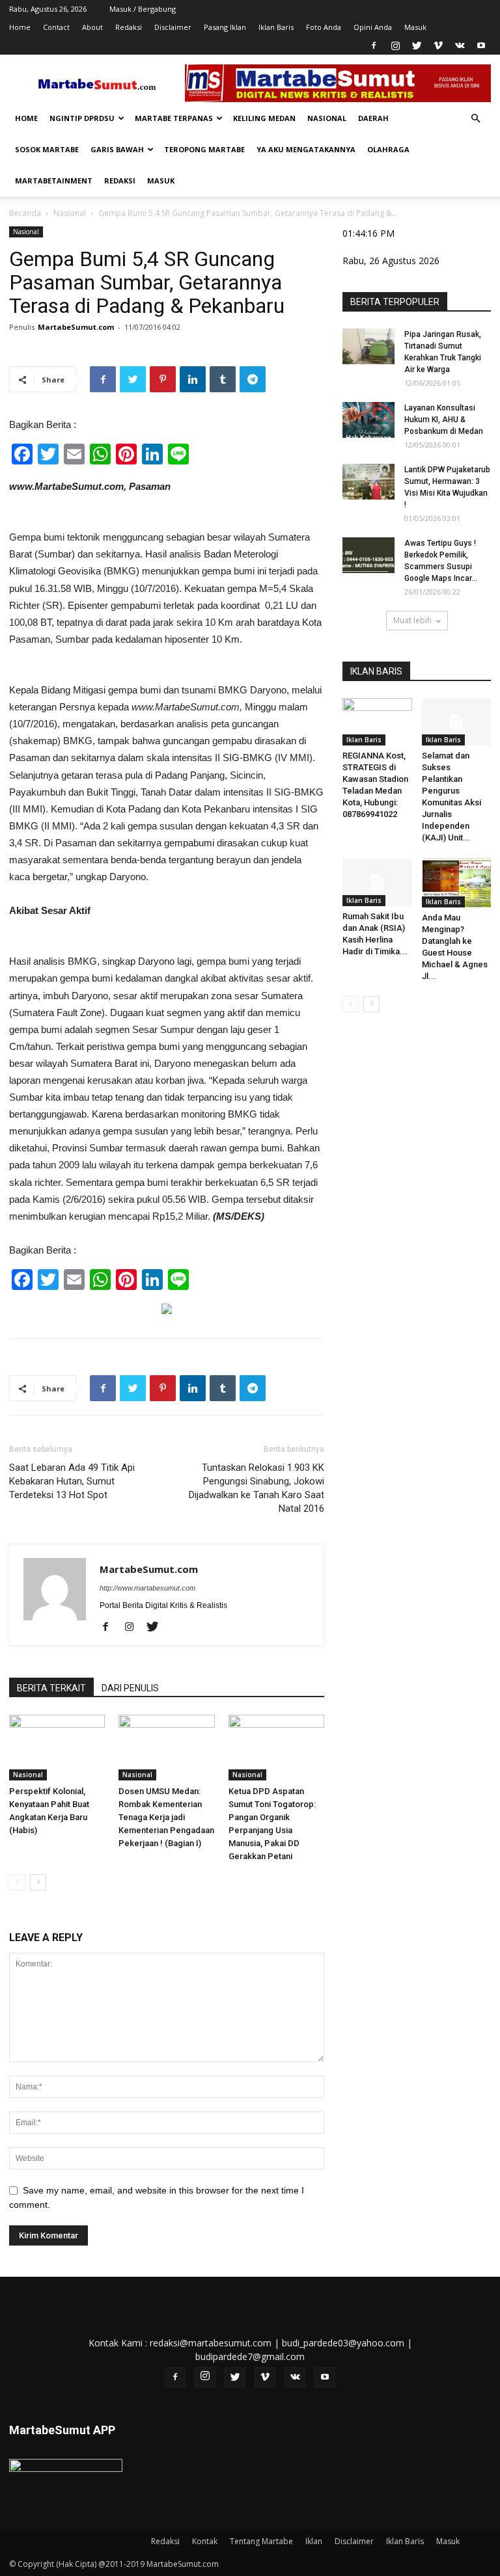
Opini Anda (373, 27)
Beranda (25, 213)
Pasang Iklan (225, 27)
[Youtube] (481, 46)
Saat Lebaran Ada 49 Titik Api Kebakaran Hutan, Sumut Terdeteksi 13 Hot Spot (72, 1481)
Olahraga (388, 149)
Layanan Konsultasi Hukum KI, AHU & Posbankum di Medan (444, 420)
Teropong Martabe (204, 149)
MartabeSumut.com (76, 327)
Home (20, 27)
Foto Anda (324, 27)
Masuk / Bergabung (143, 9)
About (92, 27)
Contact (56, 27)
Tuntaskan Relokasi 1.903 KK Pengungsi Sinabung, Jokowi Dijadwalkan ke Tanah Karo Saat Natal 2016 (257, 1488)
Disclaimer (173, 27)
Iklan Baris (276, 27)
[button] (475, 119)
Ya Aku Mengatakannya (306, 149)
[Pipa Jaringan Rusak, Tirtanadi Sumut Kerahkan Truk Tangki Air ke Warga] (368, 346)
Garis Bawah (117, 149)
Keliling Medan (264, 118)
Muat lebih (412, 620)
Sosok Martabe (47, 149)
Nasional (327, 118)
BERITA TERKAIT (51, 1688)
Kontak (205, 2541)
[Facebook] (374, 46)
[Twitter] (417, 46)
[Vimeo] (438, 46)
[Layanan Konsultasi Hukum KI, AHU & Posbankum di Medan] (368, 420)
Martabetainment (54, 181)
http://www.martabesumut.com (147, 1588)
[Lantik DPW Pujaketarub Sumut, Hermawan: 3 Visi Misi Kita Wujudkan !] (368, 482)
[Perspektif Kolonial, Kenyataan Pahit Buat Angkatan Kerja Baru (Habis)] (57, 1748)
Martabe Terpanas (174, 118)
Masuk (415, 27)
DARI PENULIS (130, 1688)
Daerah (373, 118)
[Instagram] (395, 46)
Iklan (314, 2541)
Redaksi (129, 27)
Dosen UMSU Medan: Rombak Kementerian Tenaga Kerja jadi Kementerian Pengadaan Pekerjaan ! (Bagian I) (166, 1817)
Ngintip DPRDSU (82, 118)
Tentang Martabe (261, 2541)
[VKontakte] (460, 46)
